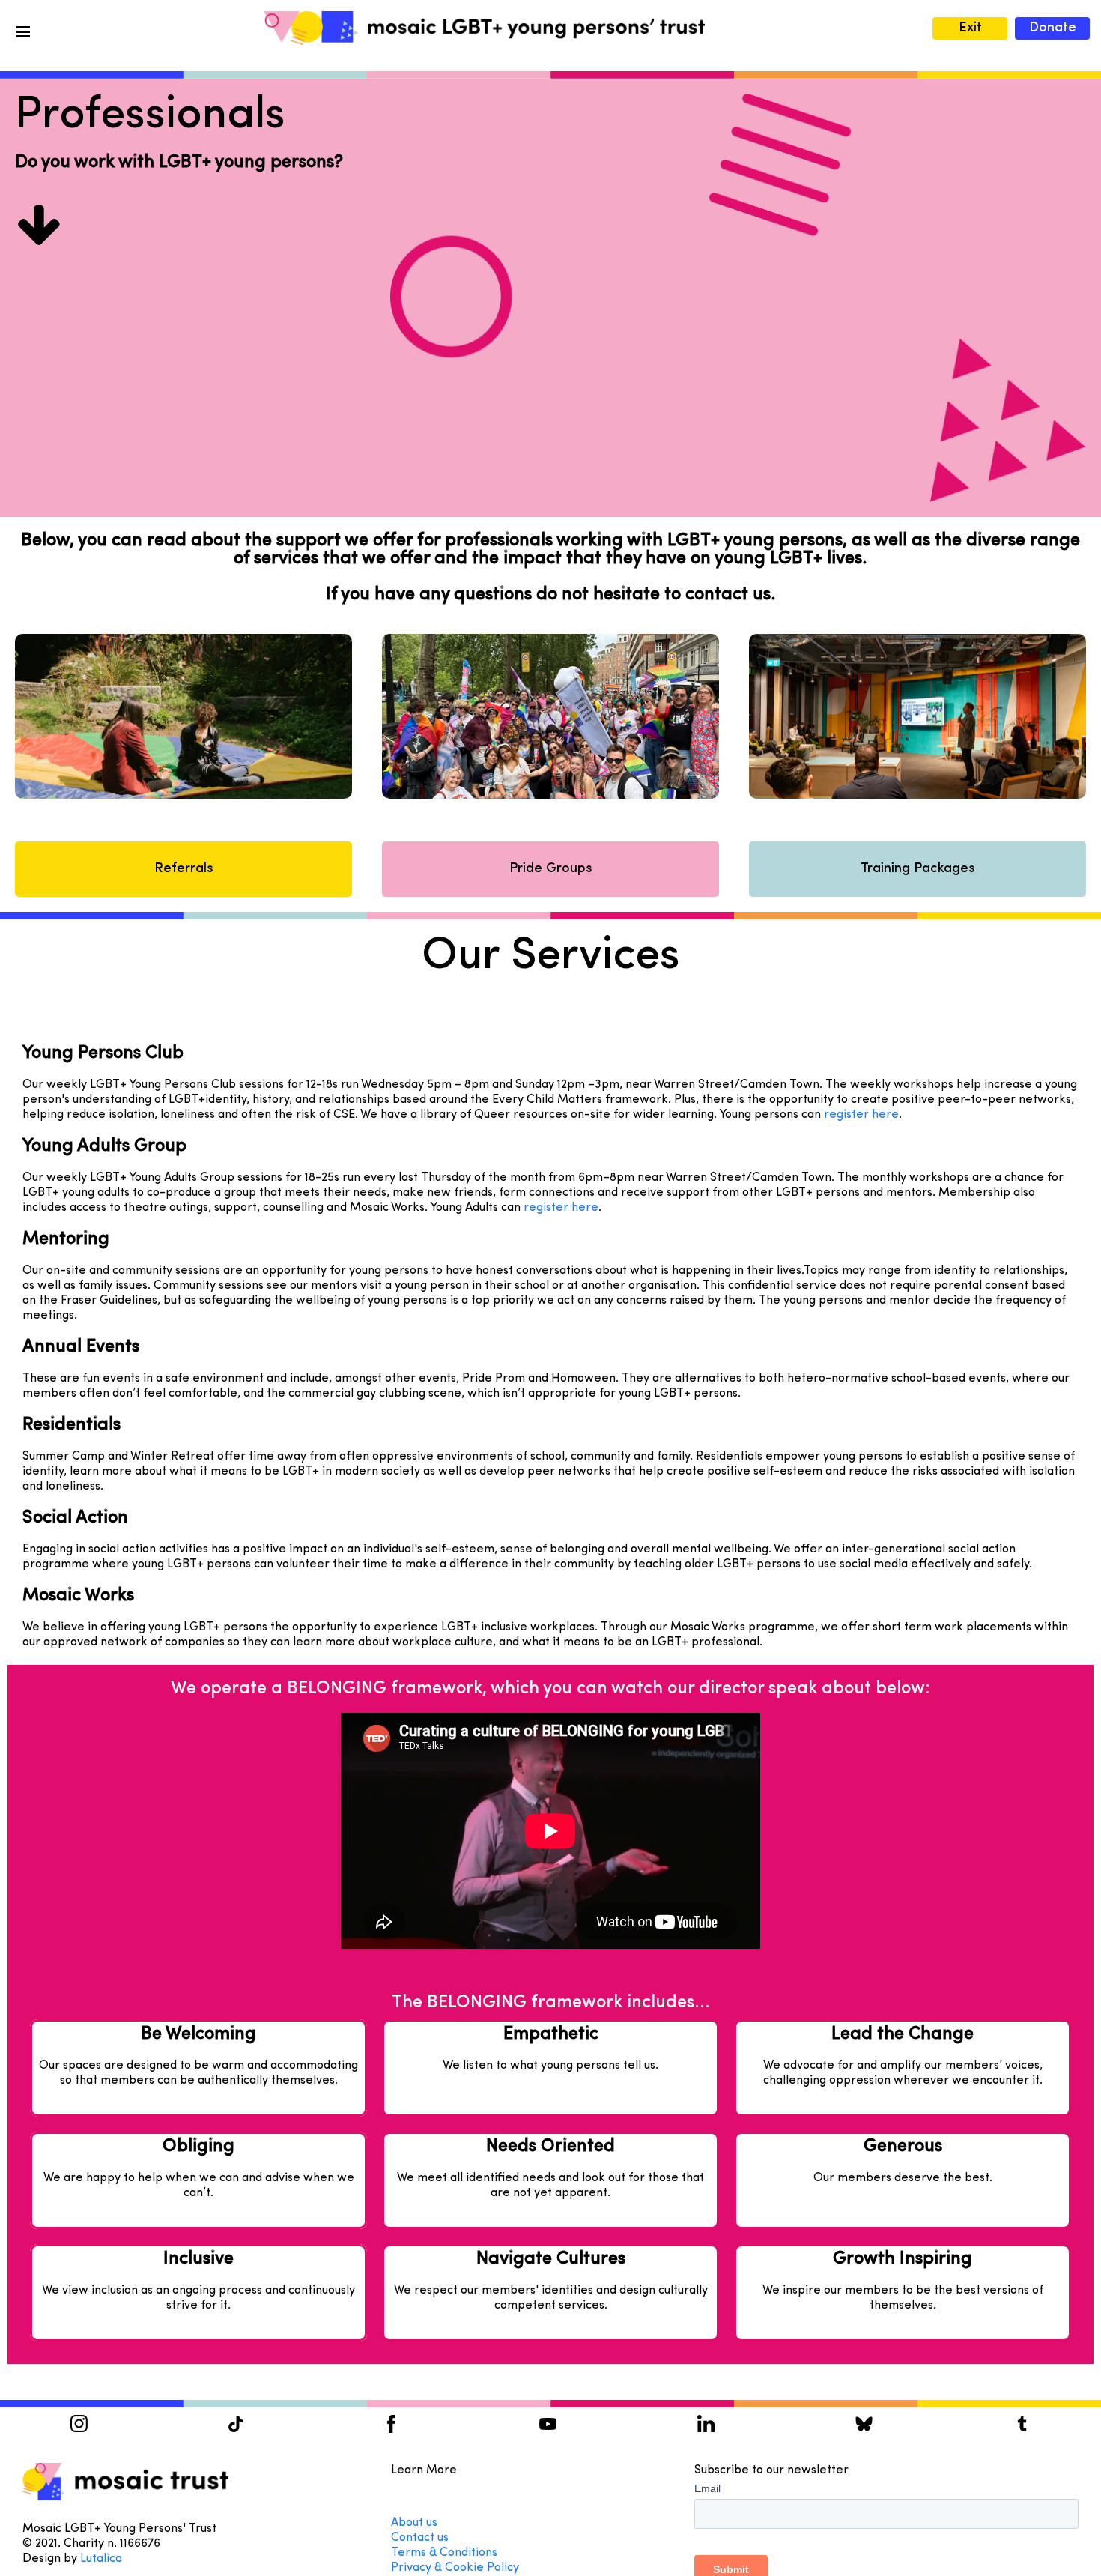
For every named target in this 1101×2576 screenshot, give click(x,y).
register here (861, 1115)
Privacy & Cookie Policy (455, 2568)
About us (414, 2523)
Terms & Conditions (444, 2553)
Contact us (421, 2538)
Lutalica (101, 2559)
